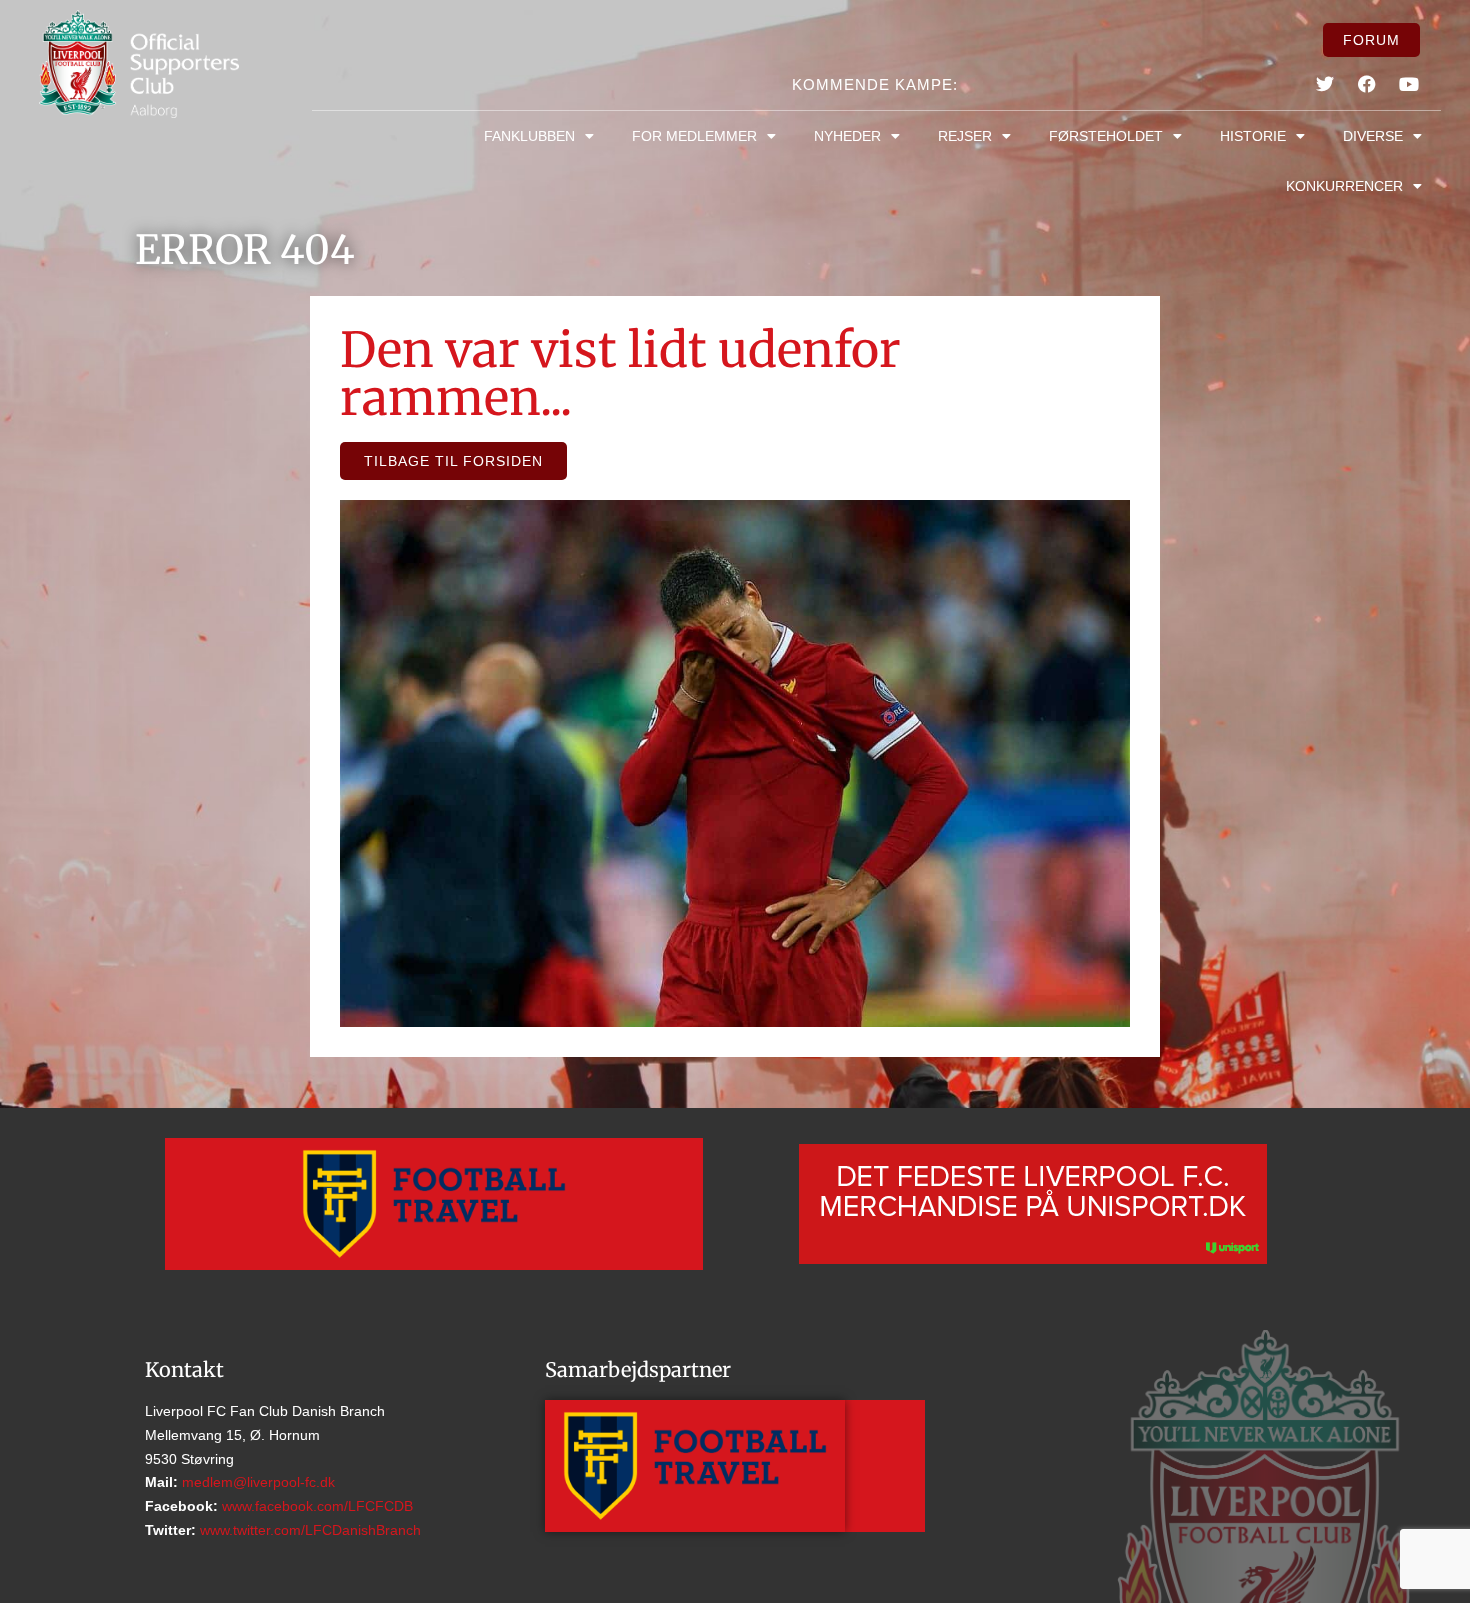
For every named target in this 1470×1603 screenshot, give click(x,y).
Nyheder (847, 136)
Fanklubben (529, 136)
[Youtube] (1409, 84)
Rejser (965, 136)
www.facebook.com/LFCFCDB (315, 1506)
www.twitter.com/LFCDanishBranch (308, 1530)
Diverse (1373, 136)
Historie (1253, 136)
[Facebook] (1367, 84)
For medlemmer (694, 136)
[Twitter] (1324, 84)
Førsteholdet (1106, 136)
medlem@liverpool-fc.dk (256, 1482)
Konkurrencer (1344, 186)
